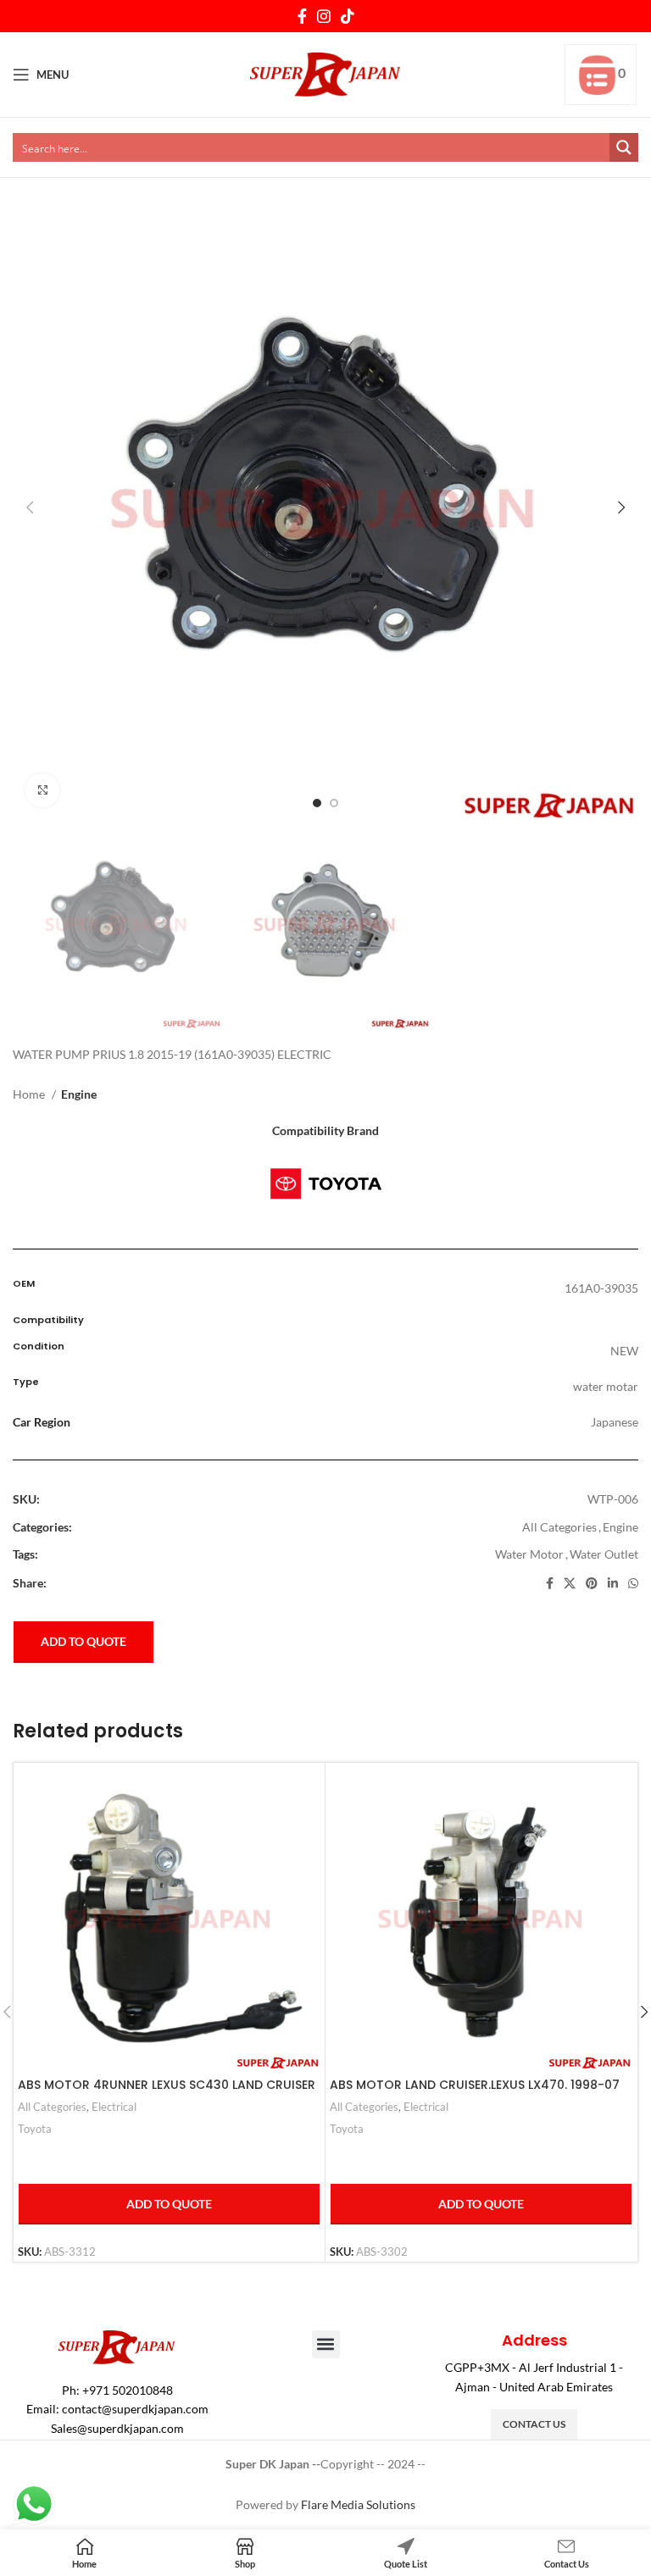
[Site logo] (326, 73)
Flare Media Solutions (358, 2504)
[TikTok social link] (348, 16)
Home (30, 1094)
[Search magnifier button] (624, 147)
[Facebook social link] (302, 16)
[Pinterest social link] (592, 1583)
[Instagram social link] (324, 16)
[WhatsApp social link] (633, 1583)
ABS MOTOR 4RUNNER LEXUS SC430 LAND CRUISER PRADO (167, 2093)
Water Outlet (604, 1554)
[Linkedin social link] (613, 1583)
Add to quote (83, 1641)
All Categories (559, 1527)
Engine (79, 1094)
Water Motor (529, 1554)
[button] (326, 2344)
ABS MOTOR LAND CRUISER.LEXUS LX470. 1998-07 (475, 2085)
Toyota (35, 2129)
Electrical (114, 2107)
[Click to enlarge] (42, 790)
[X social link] (570, 1583)
